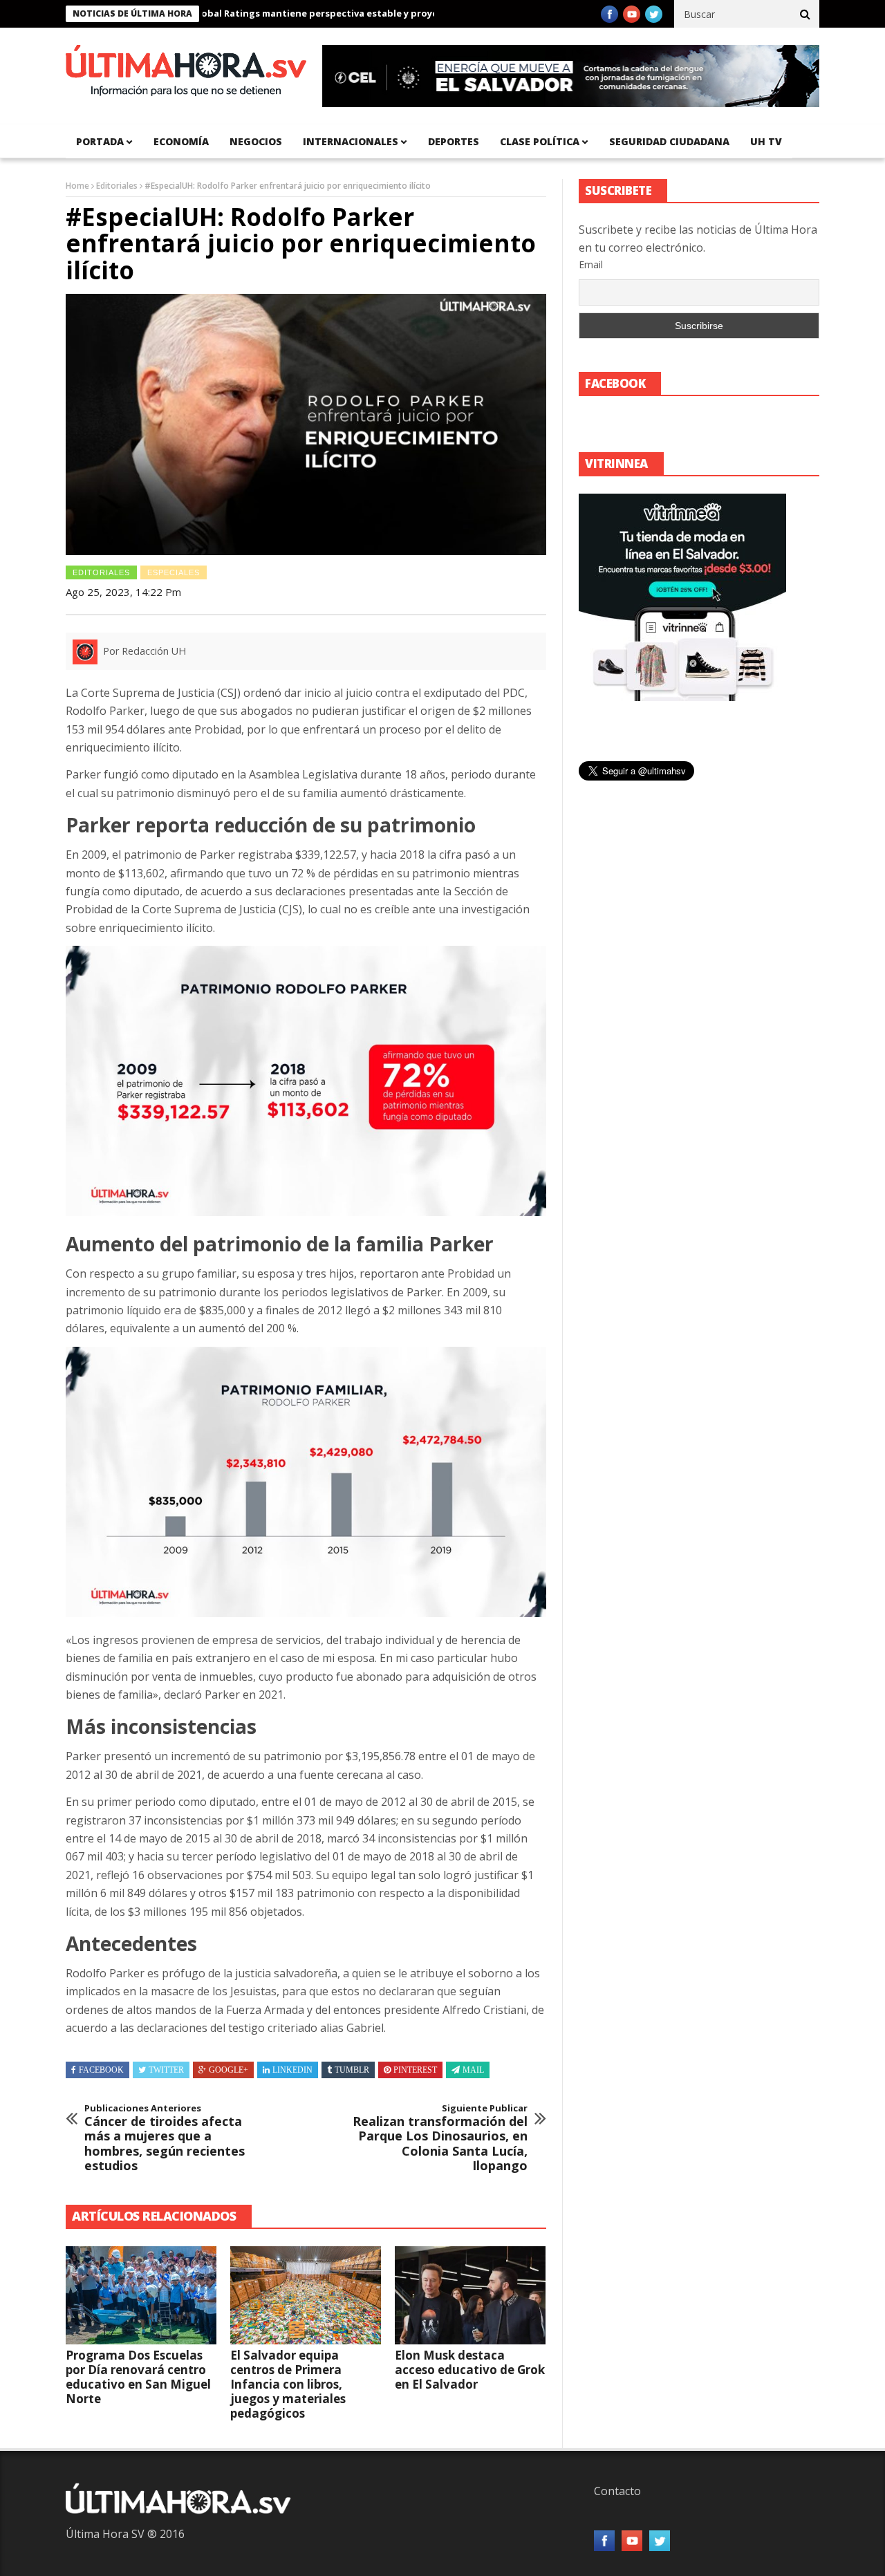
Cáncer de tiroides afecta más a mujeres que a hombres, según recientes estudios (165, 2138)
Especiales (174, 572)
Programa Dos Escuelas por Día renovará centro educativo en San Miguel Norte (138, 2377)
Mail (473, 2070)
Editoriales (117, 186)
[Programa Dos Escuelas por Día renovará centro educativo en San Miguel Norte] (141, 2295)
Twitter (166, 2070)
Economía (181, 141)
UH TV (766, 141)
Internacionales (351, 141)
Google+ (229, 2070)
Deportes (454, 141)
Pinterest (415, 2070)
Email (591, 264)
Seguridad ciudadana (669, 141)
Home (77, 186)
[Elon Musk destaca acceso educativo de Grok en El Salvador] (470, 2295)
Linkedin (292, 2070)
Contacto (617, 2491)
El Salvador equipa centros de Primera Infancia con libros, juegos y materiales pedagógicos (288, 2384)
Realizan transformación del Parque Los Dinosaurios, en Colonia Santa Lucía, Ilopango (440, 2138)
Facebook (101, 2070)
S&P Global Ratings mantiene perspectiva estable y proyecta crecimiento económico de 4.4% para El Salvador (370, 13)
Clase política (540, 141)
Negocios (256, 141)
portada (100, 141)
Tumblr (352, 2070)
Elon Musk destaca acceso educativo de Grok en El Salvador (470, 2370)
